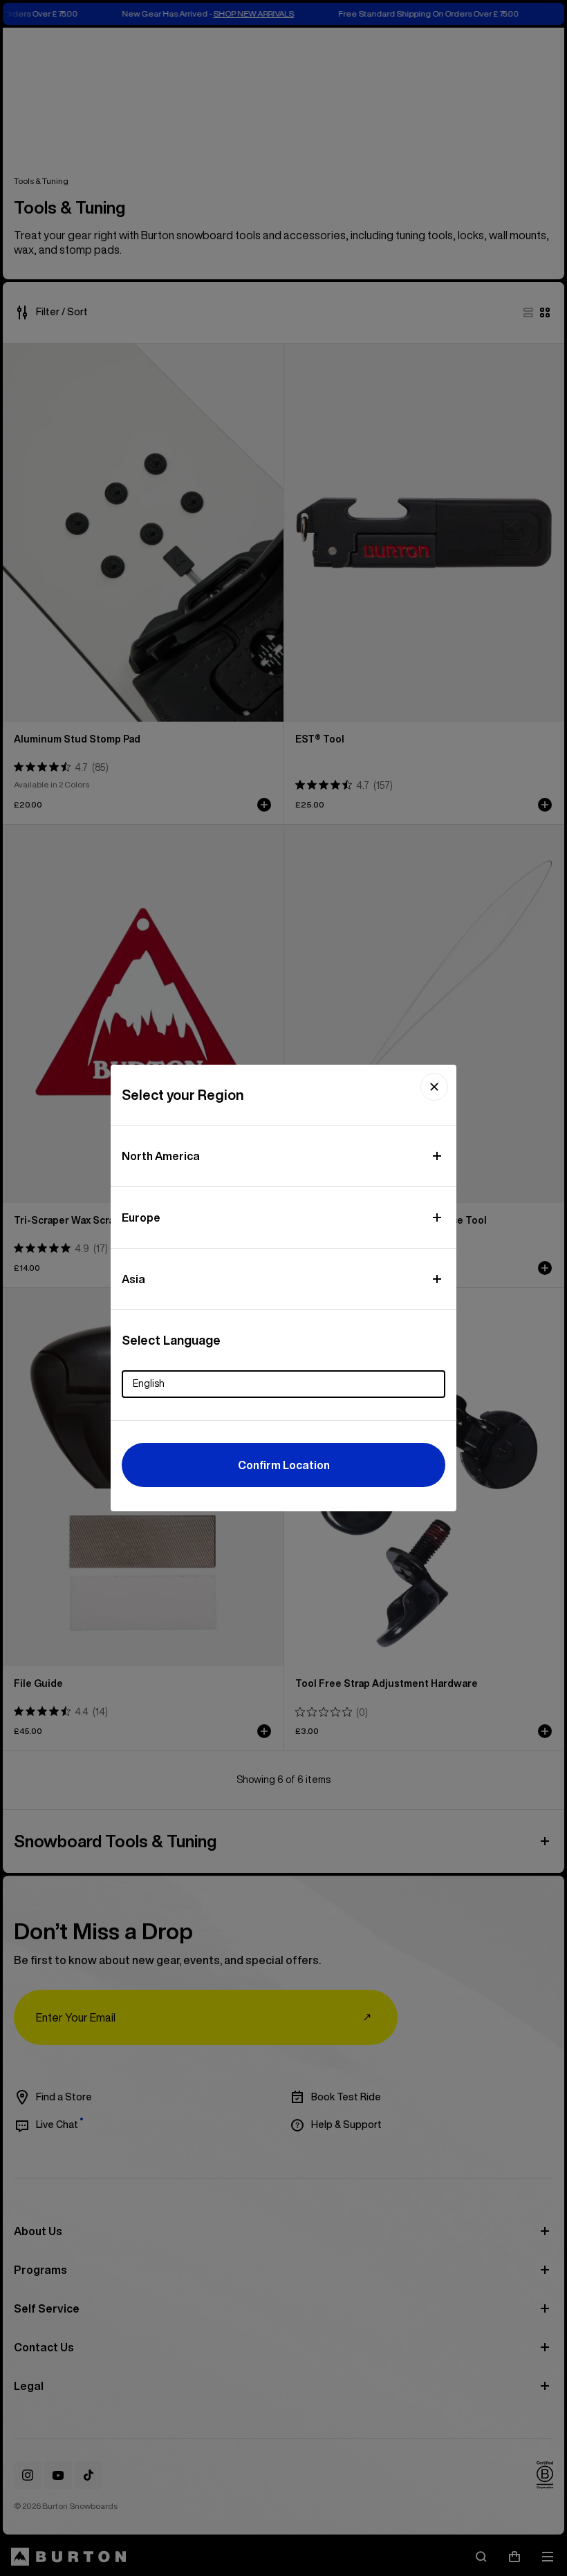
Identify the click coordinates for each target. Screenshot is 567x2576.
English (149, 1383)
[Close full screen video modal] (434, 1087)
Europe (141, 1217)
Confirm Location (284, 1465)
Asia (133, 1279)
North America (161, 1156)
